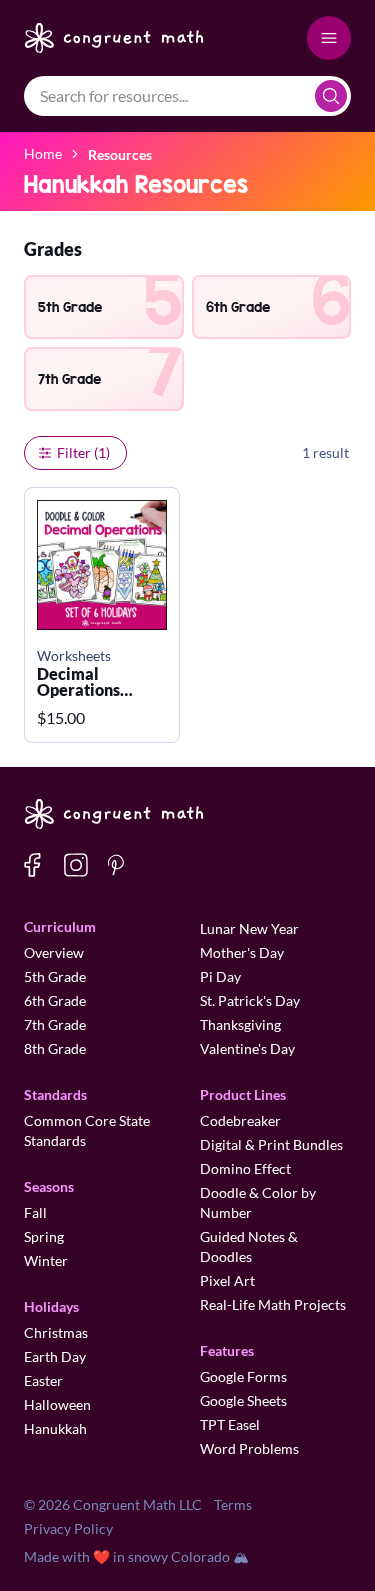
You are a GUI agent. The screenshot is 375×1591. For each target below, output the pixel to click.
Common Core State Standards (87, 1130)
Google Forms (243, 1376)
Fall (35, 1212)
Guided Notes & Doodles (249, 1246)
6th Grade (55, 1000)
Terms (233, 1504)
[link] (120, 153)
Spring (44, 1236)
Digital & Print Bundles (271, 1144)
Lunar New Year (249, 928)
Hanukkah (55, 1428)
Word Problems (249, 1448)
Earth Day (55, 1356)
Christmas (56, 1332)
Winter (46, 1260)
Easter (43, 1380)
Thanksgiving (240, 1024)
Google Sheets (243, 1400)
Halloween (57, 1404)
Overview (54, 952)
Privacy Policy (68, 1528)
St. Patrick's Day (250, 1000)
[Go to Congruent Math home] (114, 38)
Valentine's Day (247, 1048)
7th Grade (55, 1024)
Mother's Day (242, 952)
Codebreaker (240, 1120)
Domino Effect (245, 1168)
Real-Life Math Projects (273, 1304)
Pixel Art (227, 1280)
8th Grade (55, 1048)
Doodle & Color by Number (258, 1202)
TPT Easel (230, 1424)
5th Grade (55, 976)
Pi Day (220, 976)
